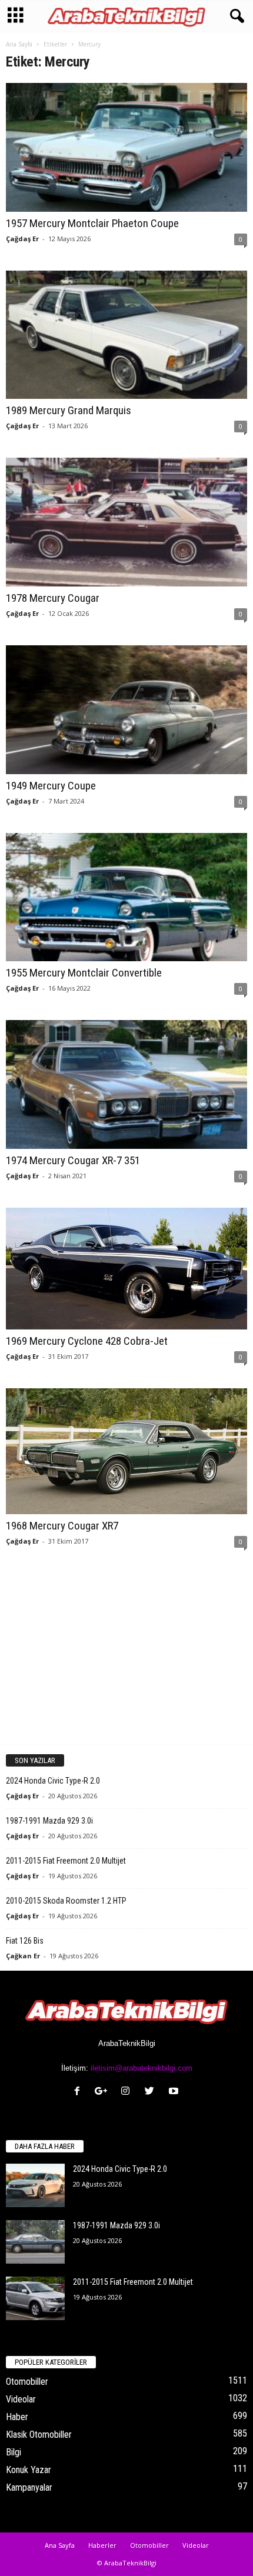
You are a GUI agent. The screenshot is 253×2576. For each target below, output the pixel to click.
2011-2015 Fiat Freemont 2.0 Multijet (66, 1861)
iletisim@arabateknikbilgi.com (142, 2068)
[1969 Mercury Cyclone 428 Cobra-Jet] (126, 1269)
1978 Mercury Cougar (53, 598)
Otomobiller (27, 2382)
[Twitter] (152, 2092)
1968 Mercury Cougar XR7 (62, 1526)
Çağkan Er (23, 1956)
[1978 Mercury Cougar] (126, 522)
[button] (235, 16)
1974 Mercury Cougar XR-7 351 (73, 1160)
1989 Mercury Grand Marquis (69, 410)
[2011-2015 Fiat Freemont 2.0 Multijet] (35, 2299)
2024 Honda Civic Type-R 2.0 (53, 1781)
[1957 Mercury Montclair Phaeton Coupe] (126, 147)
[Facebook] (80, 2092)
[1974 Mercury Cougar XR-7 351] (126, 1084)
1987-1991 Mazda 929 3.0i (49, 1821)
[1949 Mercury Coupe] (126, 710)
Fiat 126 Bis (25, 1941)
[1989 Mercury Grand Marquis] (126, 335)
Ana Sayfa (19, 44)
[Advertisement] (126, 1658)
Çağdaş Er (22, 239)
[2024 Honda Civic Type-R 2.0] (35, 2186)
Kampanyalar (29, 2487)
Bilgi (14, 2452)
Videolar (21, 2399)
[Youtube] (175, 2092)
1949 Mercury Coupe (51, 786)
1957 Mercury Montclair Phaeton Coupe (92, 223)
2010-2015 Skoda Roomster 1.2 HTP (66, 1901)
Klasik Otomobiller (39, 2435)
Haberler (102, 2545)
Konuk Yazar (29, 2470)
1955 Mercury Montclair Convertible (84, 973)
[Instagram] (128, 2092)
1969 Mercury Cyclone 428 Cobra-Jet (87, 1341)
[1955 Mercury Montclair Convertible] (126, 897)
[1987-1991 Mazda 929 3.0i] (35, 2242)
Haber (17, 2417)
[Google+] (104, 2092)
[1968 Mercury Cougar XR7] (126, 1451)
